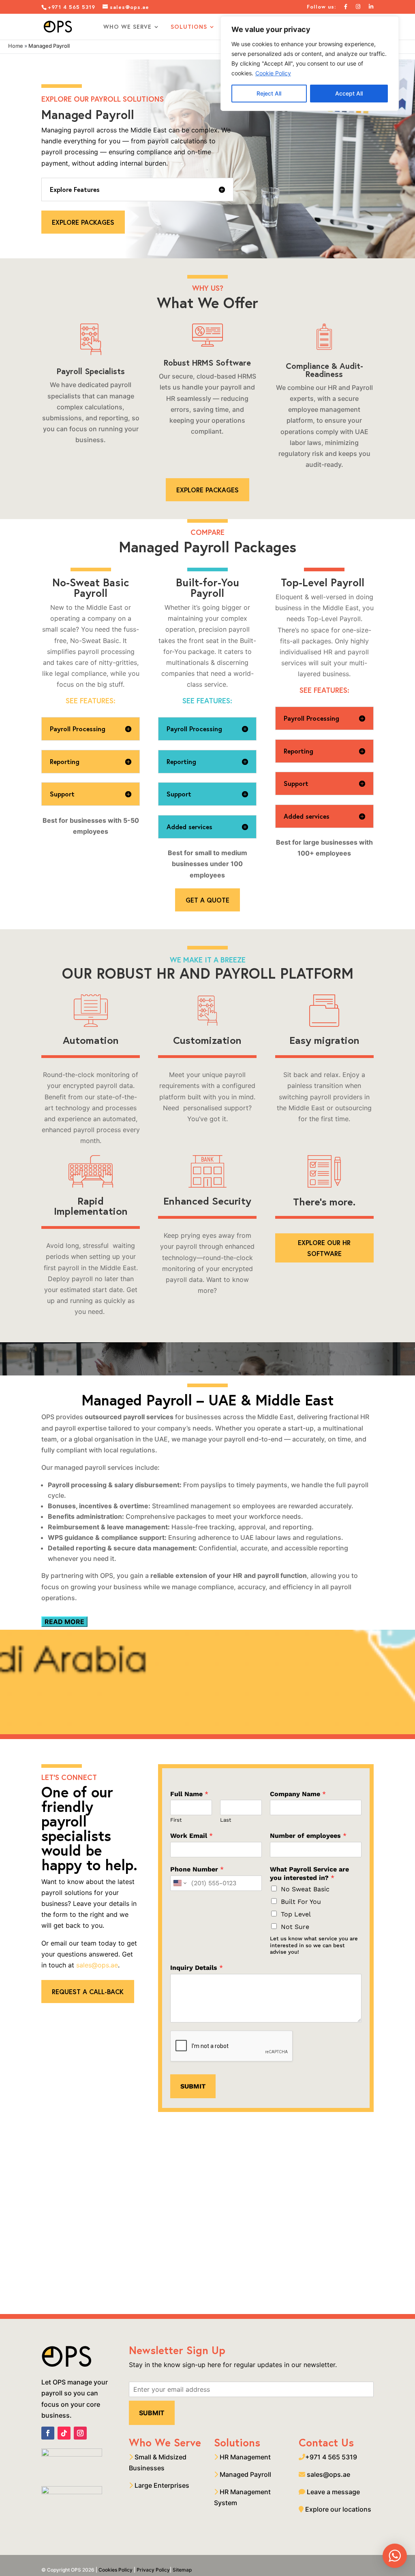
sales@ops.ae (97, 1965)
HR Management (244, 2457)
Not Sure (295, 1927)
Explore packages (83, 222)
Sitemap (182, 2570)
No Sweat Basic (305, 1889)
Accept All (349, 93)
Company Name (298, 1794)
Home (16, 46)
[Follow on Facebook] (48, 2433)
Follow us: (321, 7)
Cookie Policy (273, 73)
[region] (310, 64)
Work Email (191, 1836)
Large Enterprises (161, 2485)
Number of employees (308, 1836)
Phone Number (197, 1869)
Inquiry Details (197, 1968)
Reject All (269, 93)
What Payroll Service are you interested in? (309, 1873)
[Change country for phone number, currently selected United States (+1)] (179, 1883)
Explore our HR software (324, 1248)
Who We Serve (127, 27)
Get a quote (207, 900)
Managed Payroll (245, 2474)
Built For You (301, 1902)
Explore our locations (338, 2509)
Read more (64, 1622)
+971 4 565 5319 (73, 7)
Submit (193, 2086)
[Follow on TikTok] (64, 2433)
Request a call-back (88, 1992)
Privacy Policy (153, 2570)
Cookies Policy (116, 2570)
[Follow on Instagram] (80, 2433)
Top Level (296, 1914)
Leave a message (333, 2492)
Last (226, 1820)
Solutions (189, 27)
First (176, 1820)
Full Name (189, 1794)
